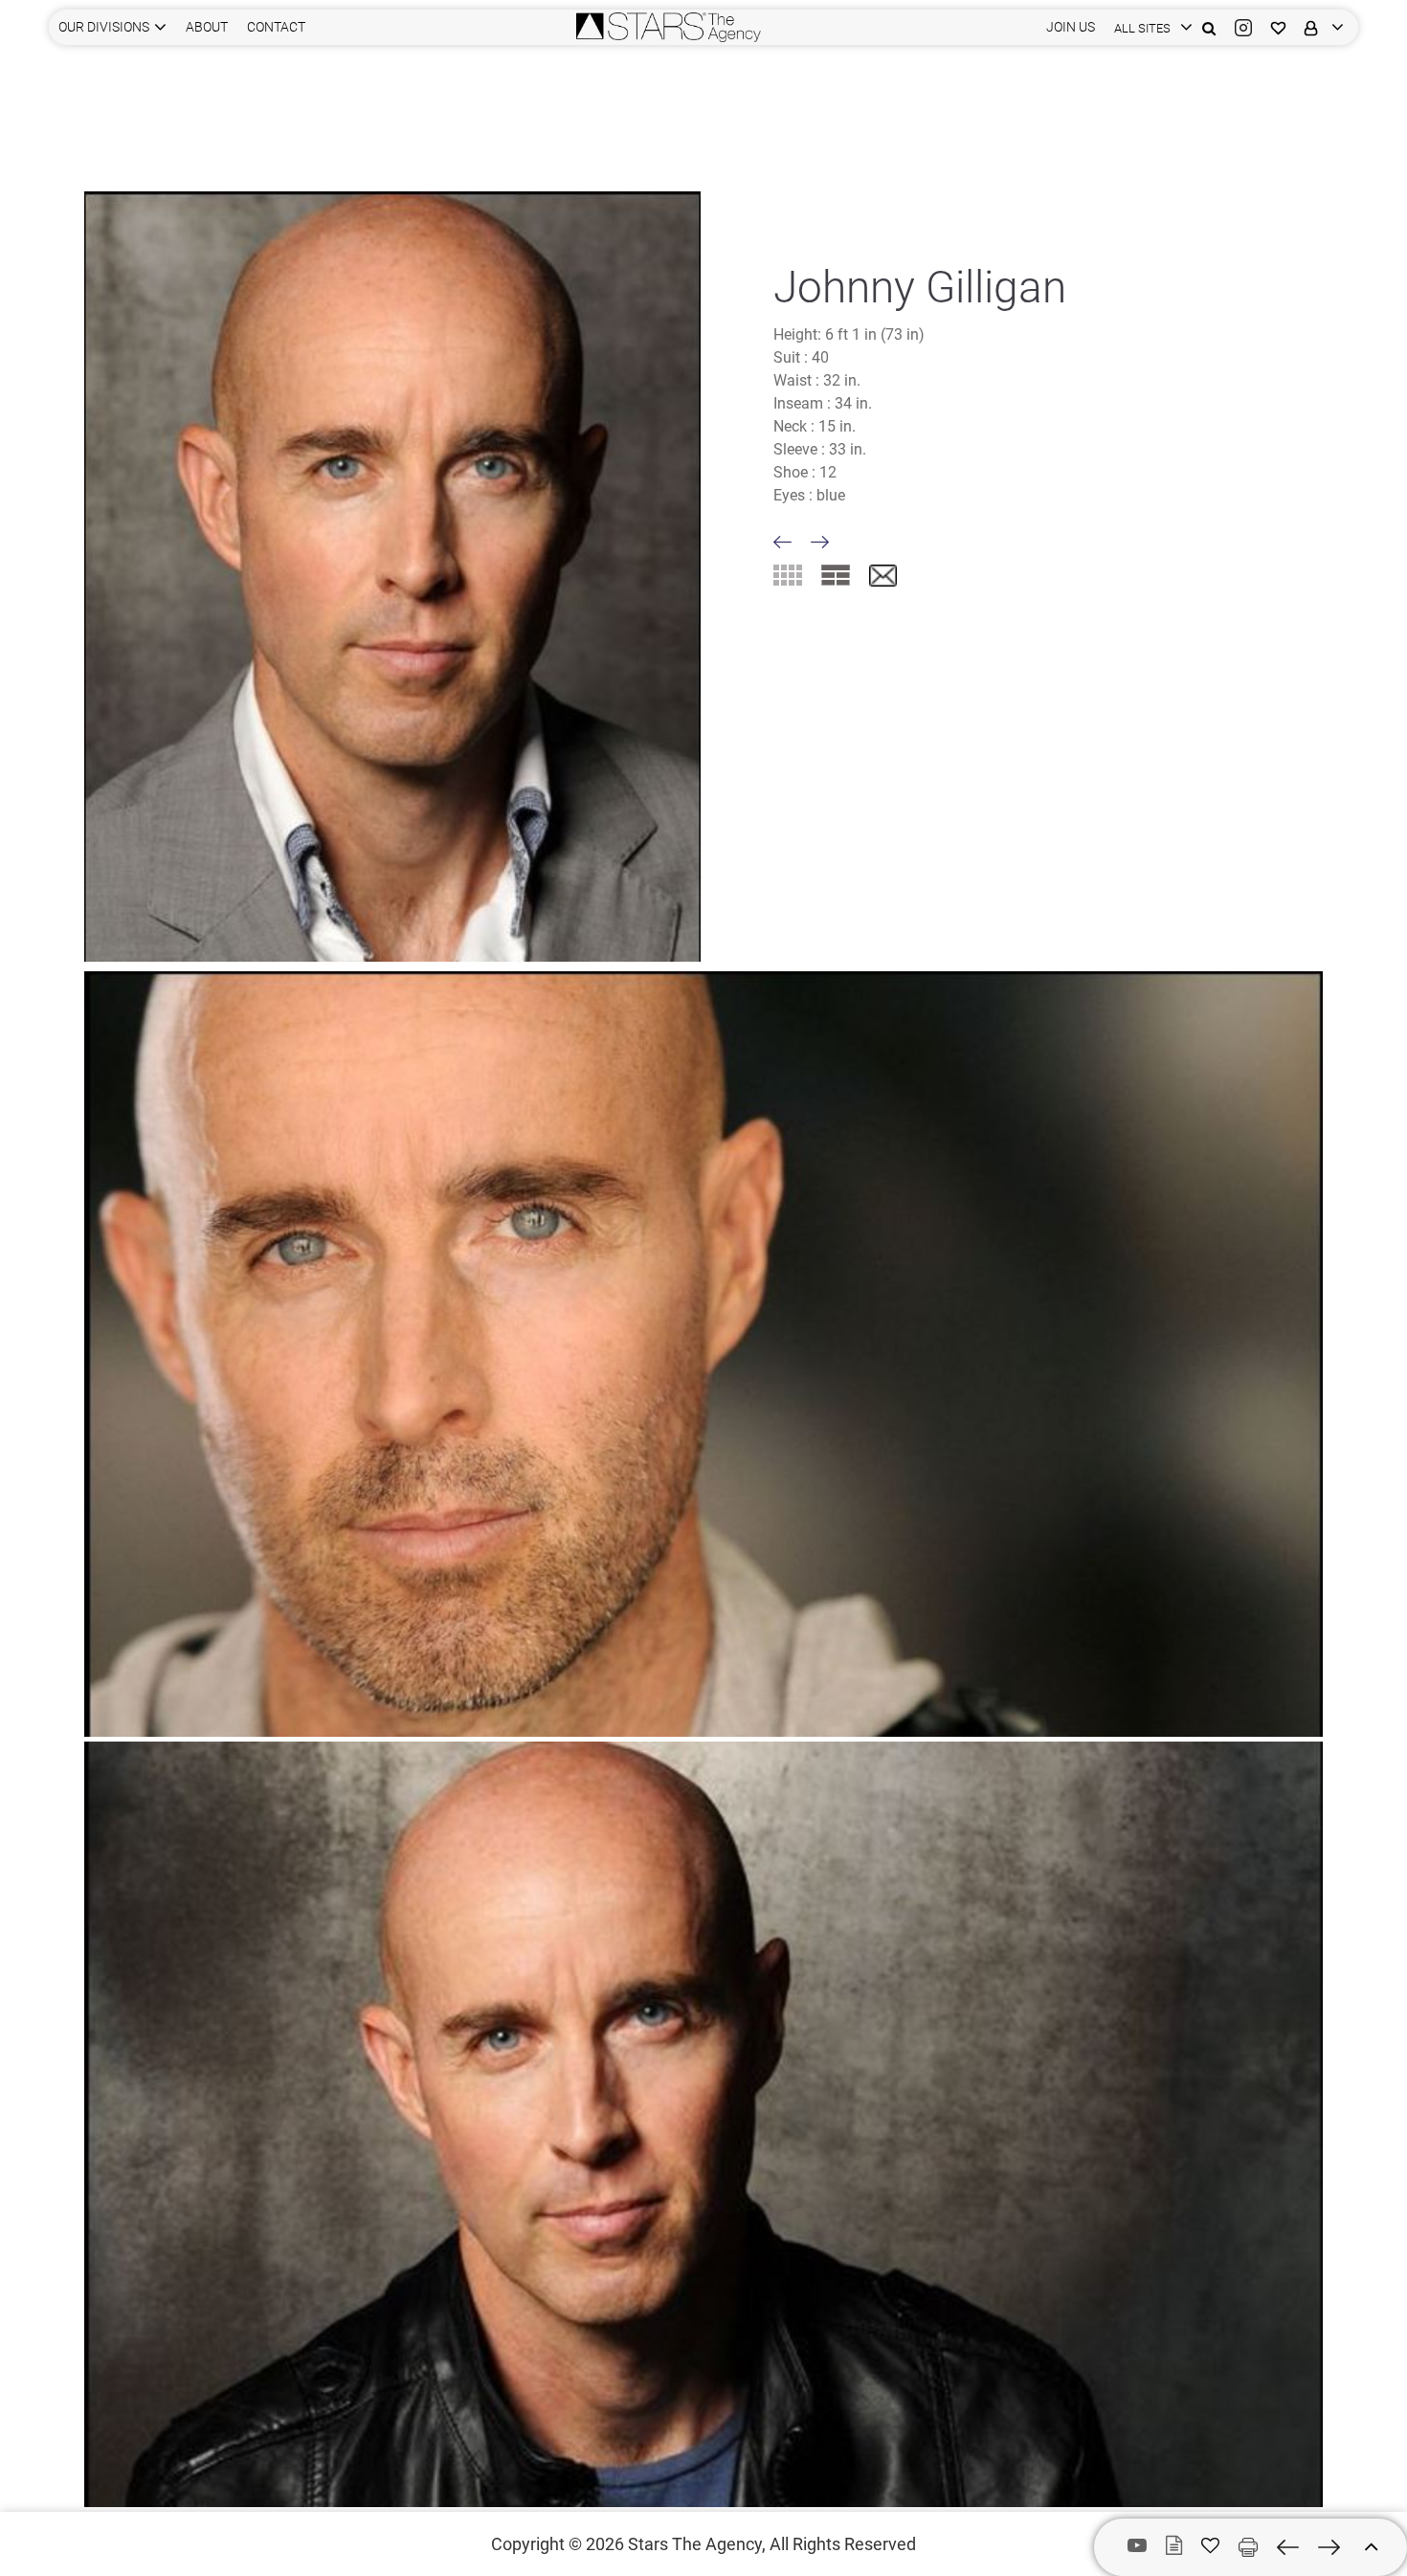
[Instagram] (1243, 27)
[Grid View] (788, 575)
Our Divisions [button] (104, 27)
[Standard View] (836, 575)
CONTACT (276, 27)
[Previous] (782, 542)
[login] (1319, 27)
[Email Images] (883, 577)
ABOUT (207, 27)
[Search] (1209, 27)
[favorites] (1278, 27)
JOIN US (1071, 27)
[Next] (820, 542)
